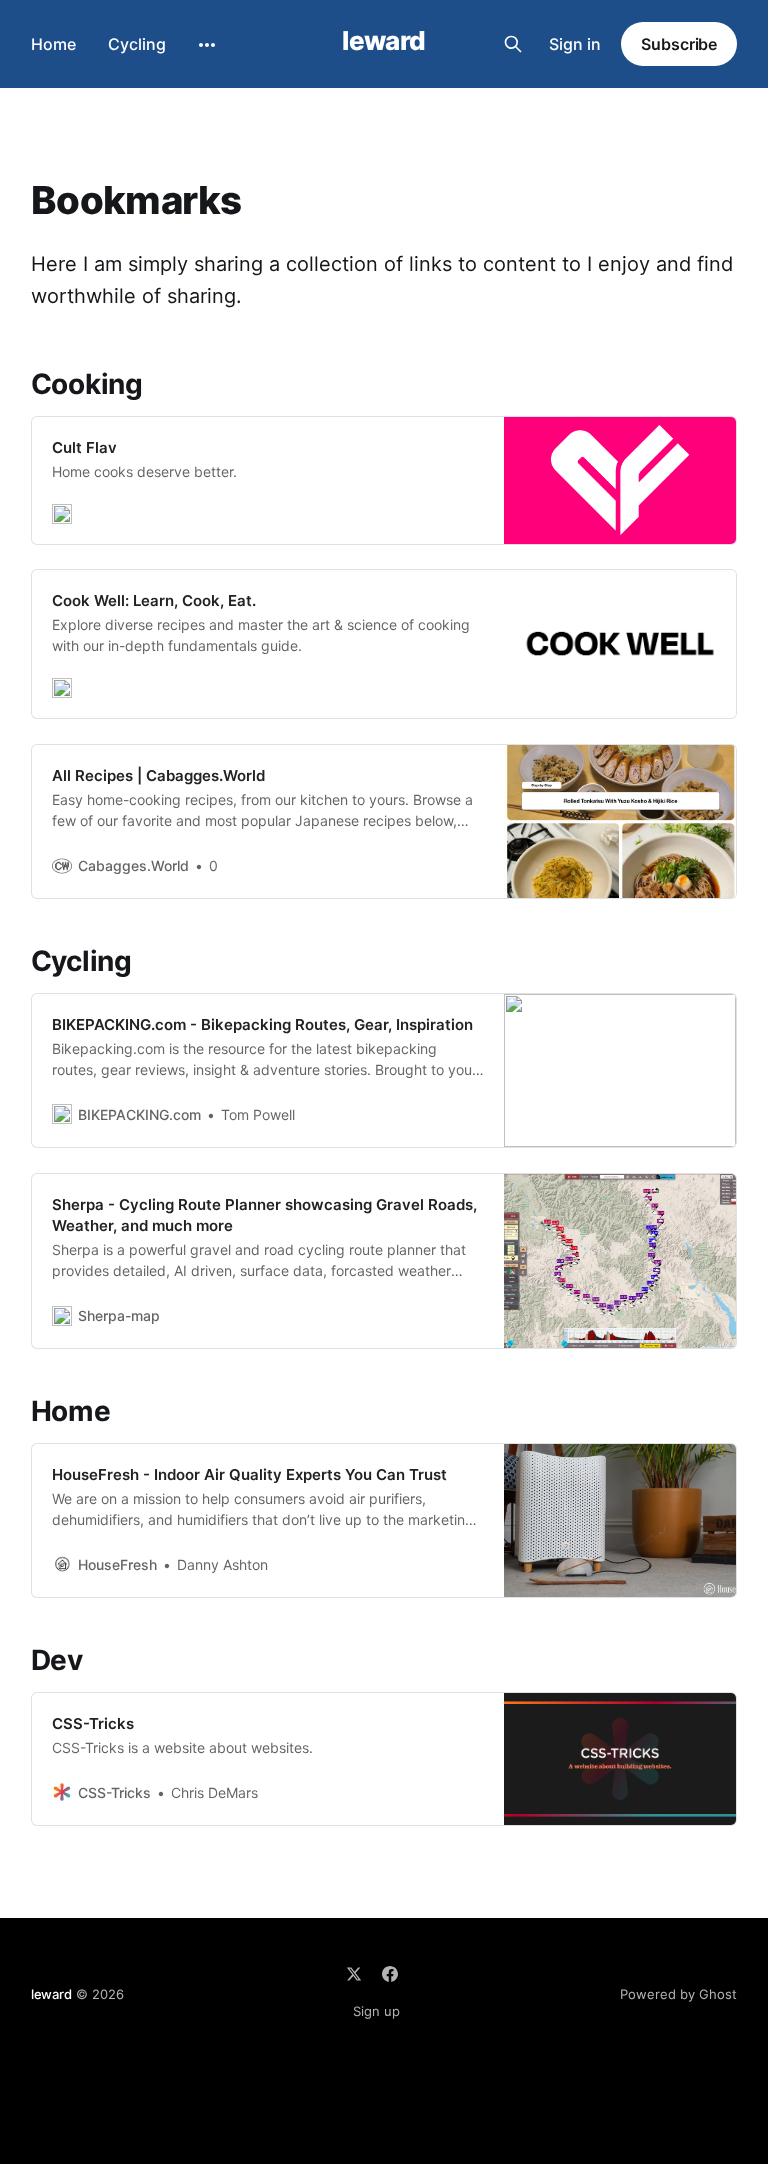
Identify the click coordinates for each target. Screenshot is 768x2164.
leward (384, 41)
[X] (354, 1974)
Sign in (575, 44)
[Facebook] (390, 1974)
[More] (207, 45)
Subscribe (679, 44)
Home (53, 44)
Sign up (376, 2011)
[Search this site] (513, 44)
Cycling (137, 44)
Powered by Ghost (678, 1994)
